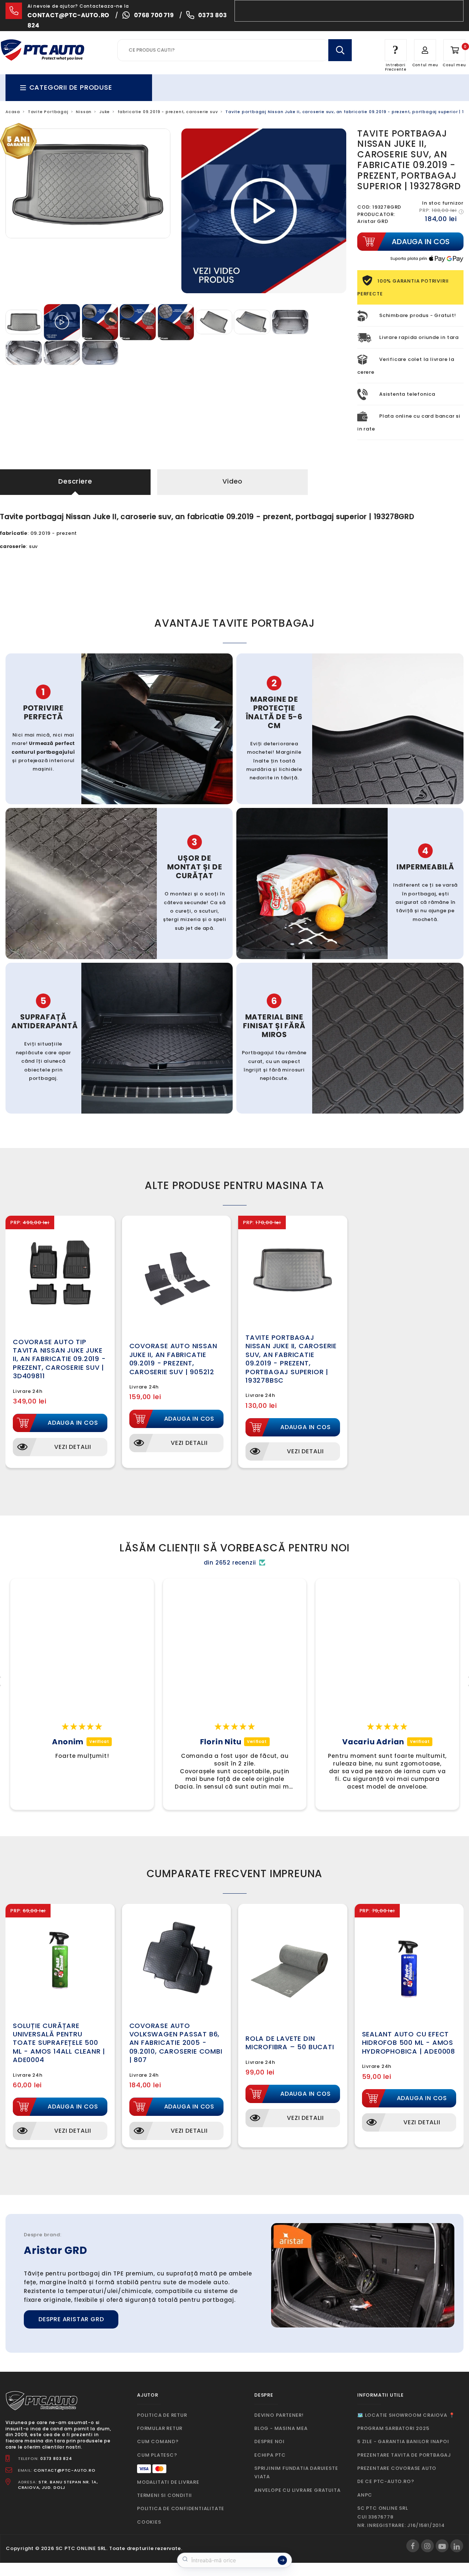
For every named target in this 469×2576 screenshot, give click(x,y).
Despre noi (269, 2441)
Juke (105, 112)
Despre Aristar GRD (71, 2319)
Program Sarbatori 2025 (393, 2428)
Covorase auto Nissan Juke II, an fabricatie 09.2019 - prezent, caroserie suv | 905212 (173, 1359)
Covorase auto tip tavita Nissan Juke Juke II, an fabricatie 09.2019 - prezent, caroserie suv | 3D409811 (59, 1359)
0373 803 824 (56, 2458)
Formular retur (160, 2428)
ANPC (365, 2495)
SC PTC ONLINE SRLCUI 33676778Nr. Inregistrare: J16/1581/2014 (401, 2517)
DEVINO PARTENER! (279, 2415)
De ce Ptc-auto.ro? (386, 2481)
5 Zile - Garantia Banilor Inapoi (403, 2441)
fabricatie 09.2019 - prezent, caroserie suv (168, 112)
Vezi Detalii (73, 1447)
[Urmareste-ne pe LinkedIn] (457, 2546)
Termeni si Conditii (165, 2495)
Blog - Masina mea (281, 2428)
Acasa (13, 112)
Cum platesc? (157, 2455)
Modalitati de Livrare (168, 2482)
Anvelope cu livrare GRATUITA (297, 2490)
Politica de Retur (162, 2415)
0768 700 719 (154, 15)
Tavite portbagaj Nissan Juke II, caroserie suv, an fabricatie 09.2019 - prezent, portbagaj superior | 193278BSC (291, 1359)
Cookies (149, 2522)
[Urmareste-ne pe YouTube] (442, 2546)
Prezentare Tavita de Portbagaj (404, 2455)
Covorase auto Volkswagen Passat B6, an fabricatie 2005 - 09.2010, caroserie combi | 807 (176, 2043)
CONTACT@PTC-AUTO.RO (64, 2470)
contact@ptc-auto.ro (69, 15)
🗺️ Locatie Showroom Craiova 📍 (406, 2415)
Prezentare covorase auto (397, 2468)
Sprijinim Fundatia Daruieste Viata (296, 2472)
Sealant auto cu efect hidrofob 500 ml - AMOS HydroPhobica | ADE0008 (409, 2043)
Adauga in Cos (73, 1423)
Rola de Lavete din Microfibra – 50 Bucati (290, 2043)
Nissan (84, 112)
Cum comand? (158, 2441)
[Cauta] (340, 50)
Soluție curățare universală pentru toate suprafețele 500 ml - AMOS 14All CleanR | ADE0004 (59, 2043)
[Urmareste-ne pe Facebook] (413, 2546)
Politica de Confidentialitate (181, 2508)
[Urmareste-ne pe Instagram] (427, 2546)
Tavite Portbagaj (48, 112)
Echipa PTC (270, 2455)
